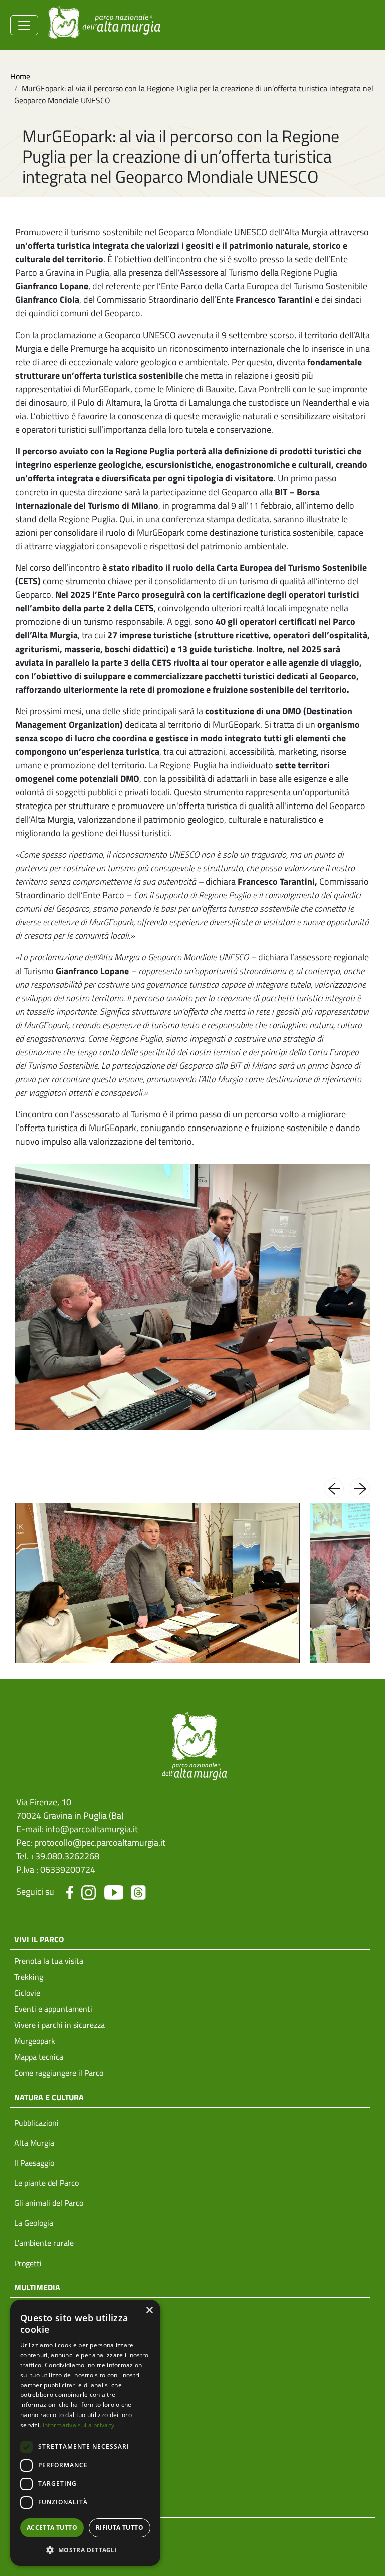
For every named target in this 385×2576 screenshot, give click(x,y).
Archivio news (38, 2333)
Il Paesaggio (34, 2163)
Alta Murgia (34, 2143)
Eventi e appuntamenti (53, 2009)
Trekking (29, 1977)
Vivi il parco (39, 1939)
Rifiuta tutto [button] (120, 2528)
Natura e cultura (49, 2097)
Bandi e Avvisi (38, 2457)
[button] (85, 2550)
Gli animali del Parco (49, 2203)
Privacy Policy (38, 2528)
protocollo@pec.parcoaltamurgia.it (100, 1842)
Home (20, 76)
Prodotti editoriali (44, 2353)
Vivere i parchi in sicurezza (59, 2025)
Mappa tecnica (39, 2057)
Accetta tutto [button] (52, 2528)
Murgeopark (35, 2041)
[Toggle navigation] (24, 25)
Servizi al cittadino (46, 2497)
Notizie (26, 2313)
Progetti (28, 2263)
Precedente (334, 1488)
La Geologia (34, 2223)
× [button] (149, 2310)
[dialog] (85, 2433)
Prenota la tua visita (49, 1961)
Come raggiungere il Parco (59, 2073)
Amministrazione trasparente (64, 2417)
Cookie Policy (36, 2548)
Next (360, 1488)
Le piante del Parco (46, 2183)
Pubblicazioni (36, 2123)
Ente (22, 2397)
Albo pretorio (36, 2437)
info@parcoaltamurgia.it (91, 1829)
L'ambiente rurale (44, 2243)
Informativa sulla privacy (79, 2425)
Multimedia (37, 2287)
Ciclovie (27, 1993)
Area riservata (38, 2477)
